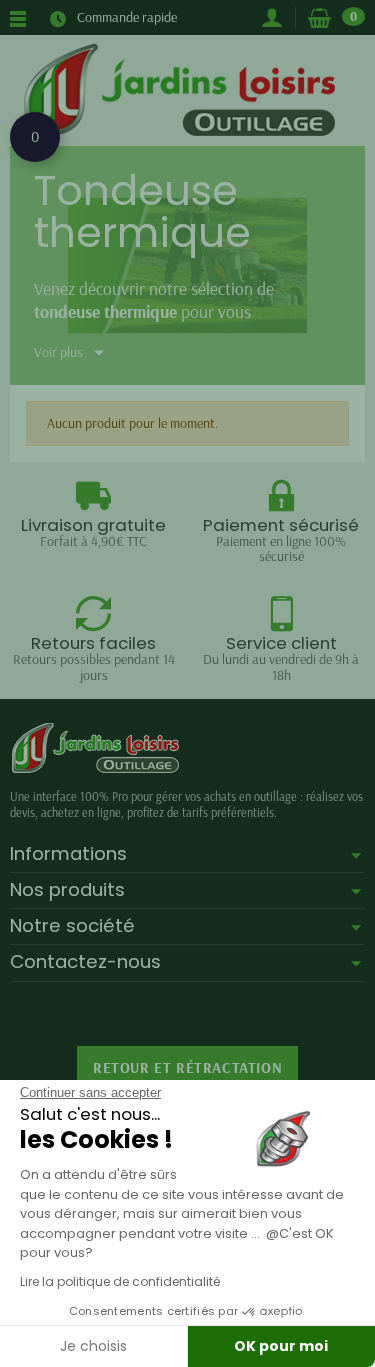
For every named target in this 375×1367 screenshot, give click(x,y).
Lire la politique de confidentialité (120, 1281)
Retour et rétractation (187, 1067)
